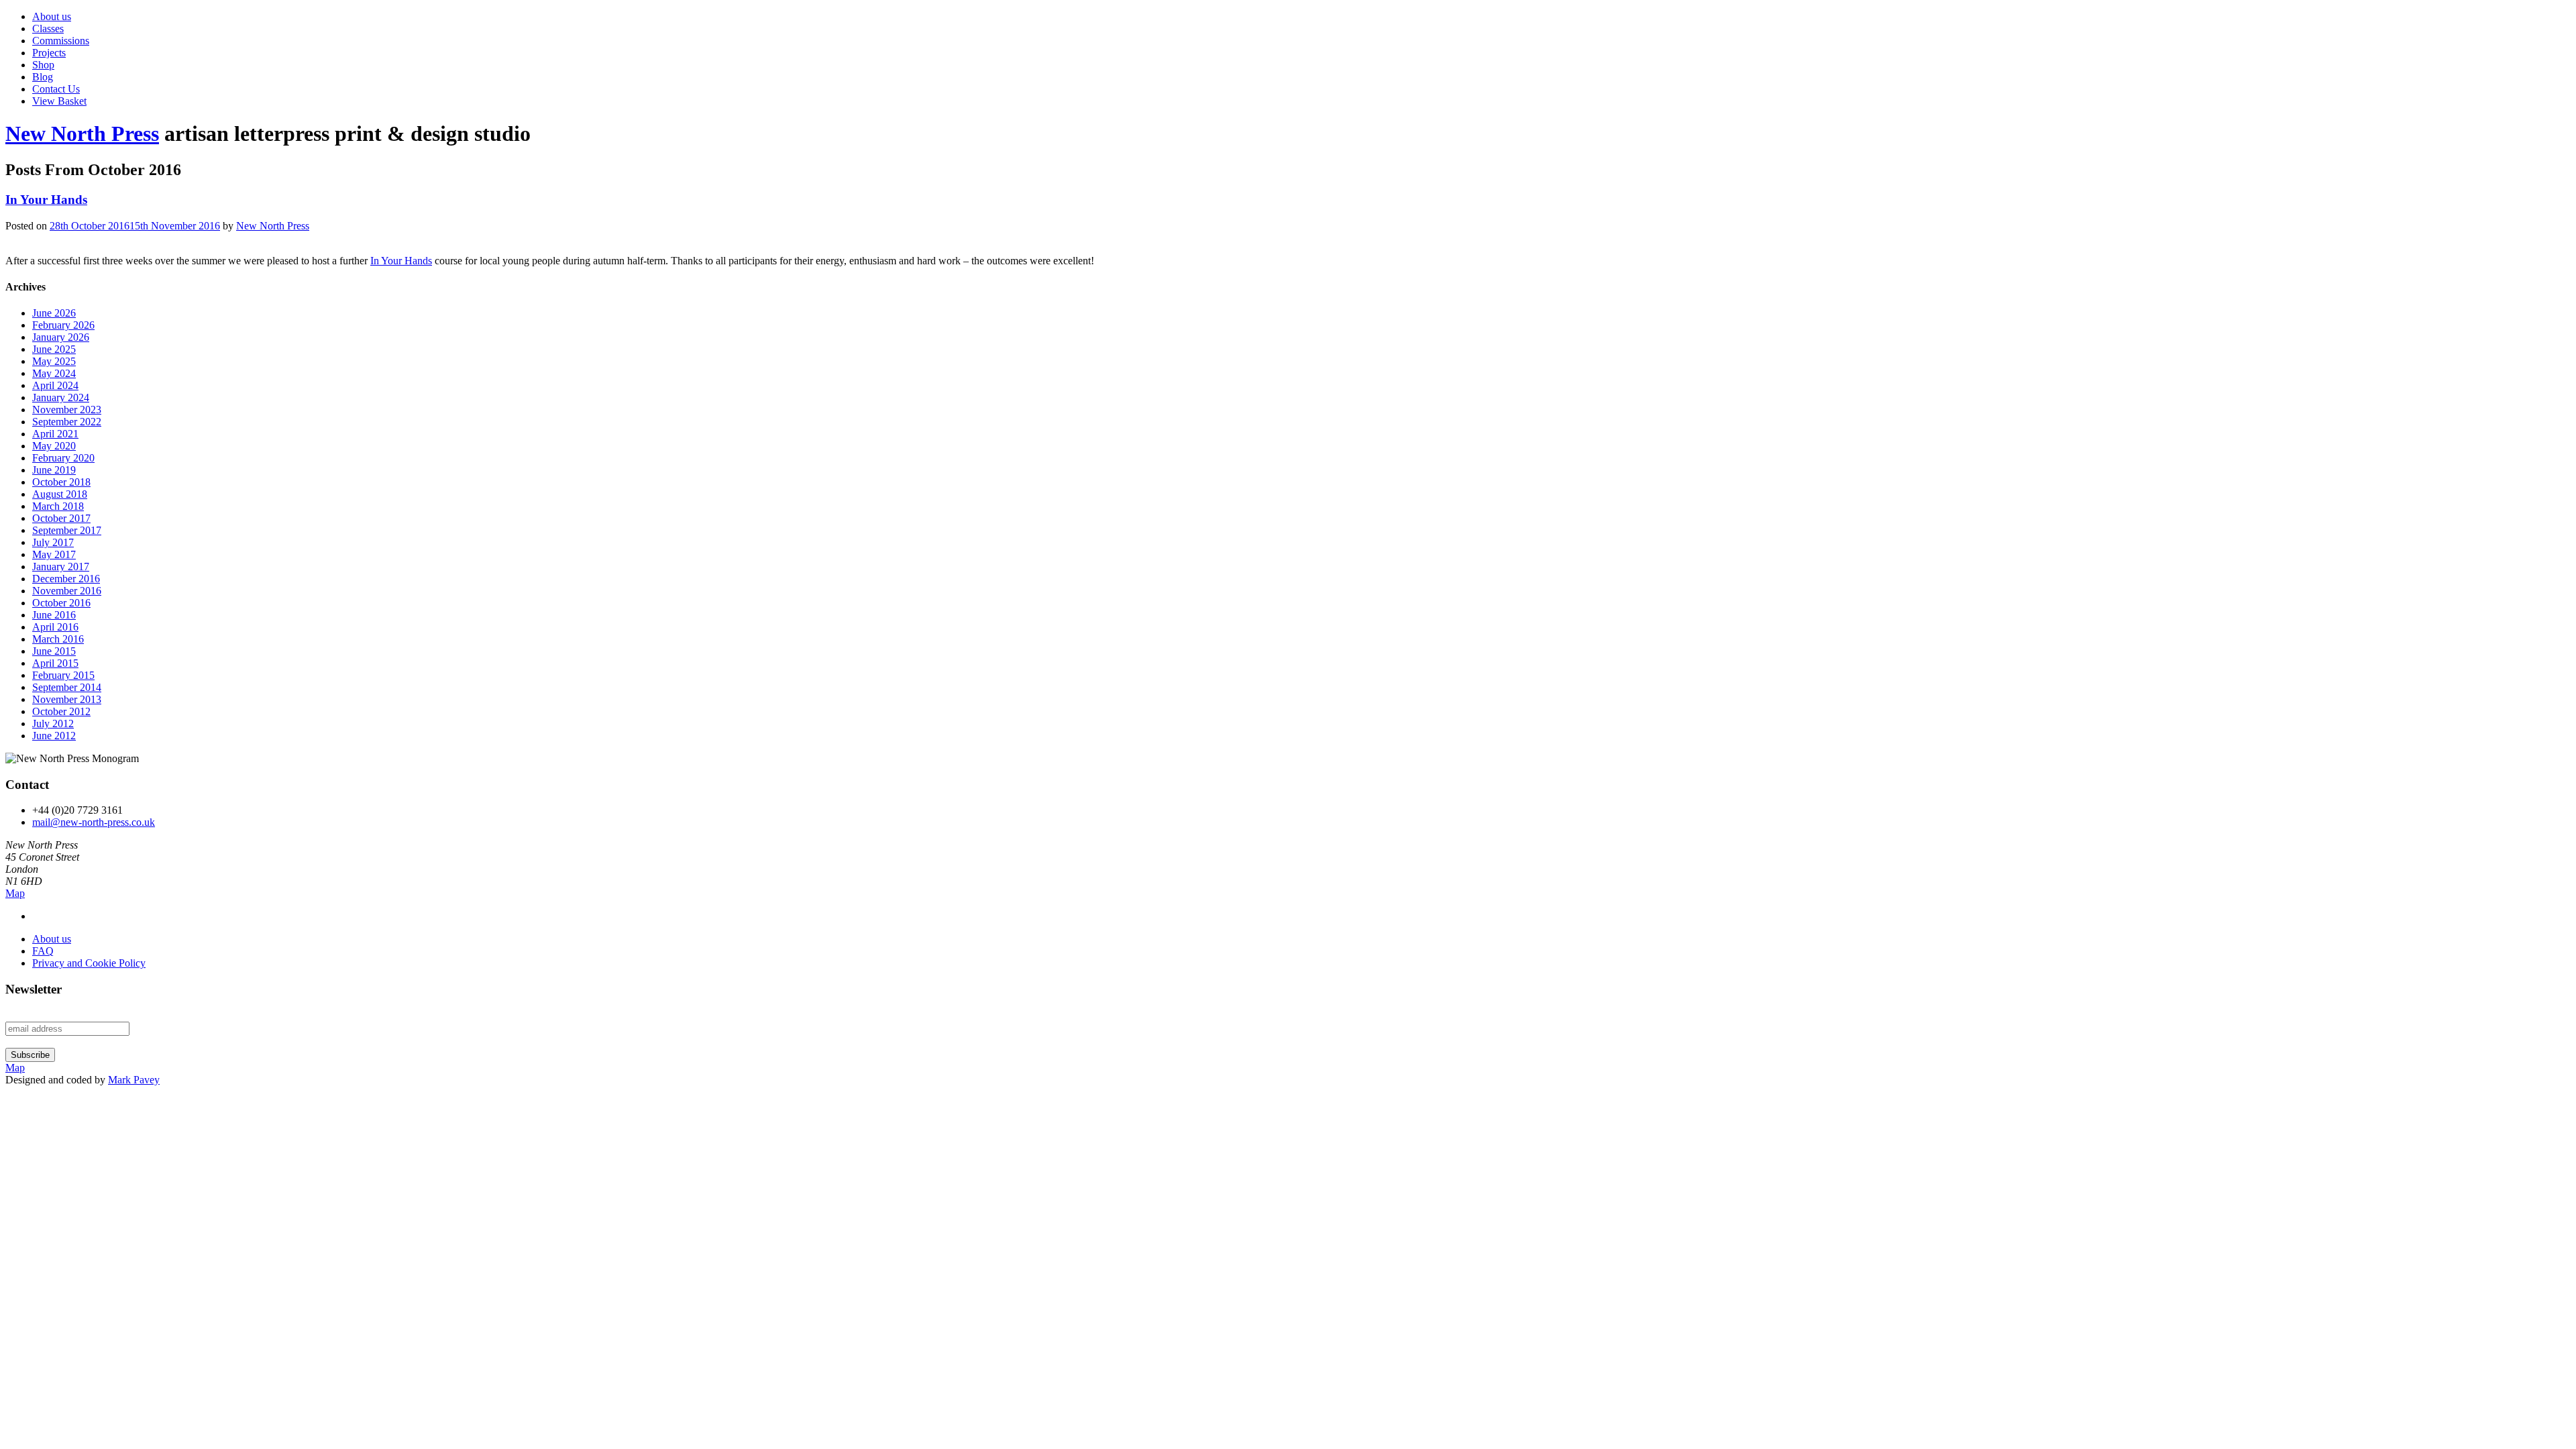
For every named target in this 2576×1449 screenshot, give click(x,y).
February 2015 (63, 675)
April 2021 (55, 434)
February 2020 (63, 458)
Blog (43, 77)
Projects (49, 53)
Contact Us (56, 89)
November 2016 (67, 591)
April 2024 (55, 385)
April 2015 (55, 663)
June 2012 (54, 736)
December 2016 (66, 579)
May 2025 (54, 361)
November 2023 (67, 410)
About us (52, 16)
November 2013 (67, 699)
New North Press (82, 133)
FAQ (43, 951)
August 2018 (60, 494)
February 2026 (63, 325)
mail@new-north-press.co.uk (94, 822)
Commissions (61, 41)
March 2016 (58, 639)
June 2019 (54, 470)
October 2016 (61, 603)
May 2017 (54, 554)
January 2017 (61, 567)
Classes (48, 29)
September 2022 (67, 422)
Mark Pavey (134, 1080)
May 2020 (54, 446)
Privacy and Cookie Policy (89, 963)
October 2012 (61, 711)
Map (15, 893)
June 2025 (54, 349)
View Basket (59, 101)
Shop (43, 65)
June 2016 (54, 615)
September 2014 (67, 687)
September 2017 (67, 530)
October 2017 (61, 518)
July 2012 (53, 723)
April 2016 (55, 627)
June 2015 (54, 651)
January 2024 (61, 397)
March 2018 (58, 506)
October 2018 (61, 482)
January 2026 (61, 337)
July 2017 (53, 542)
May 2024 (54, 373)
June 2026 (54, 313)
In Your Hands (46, 200)
